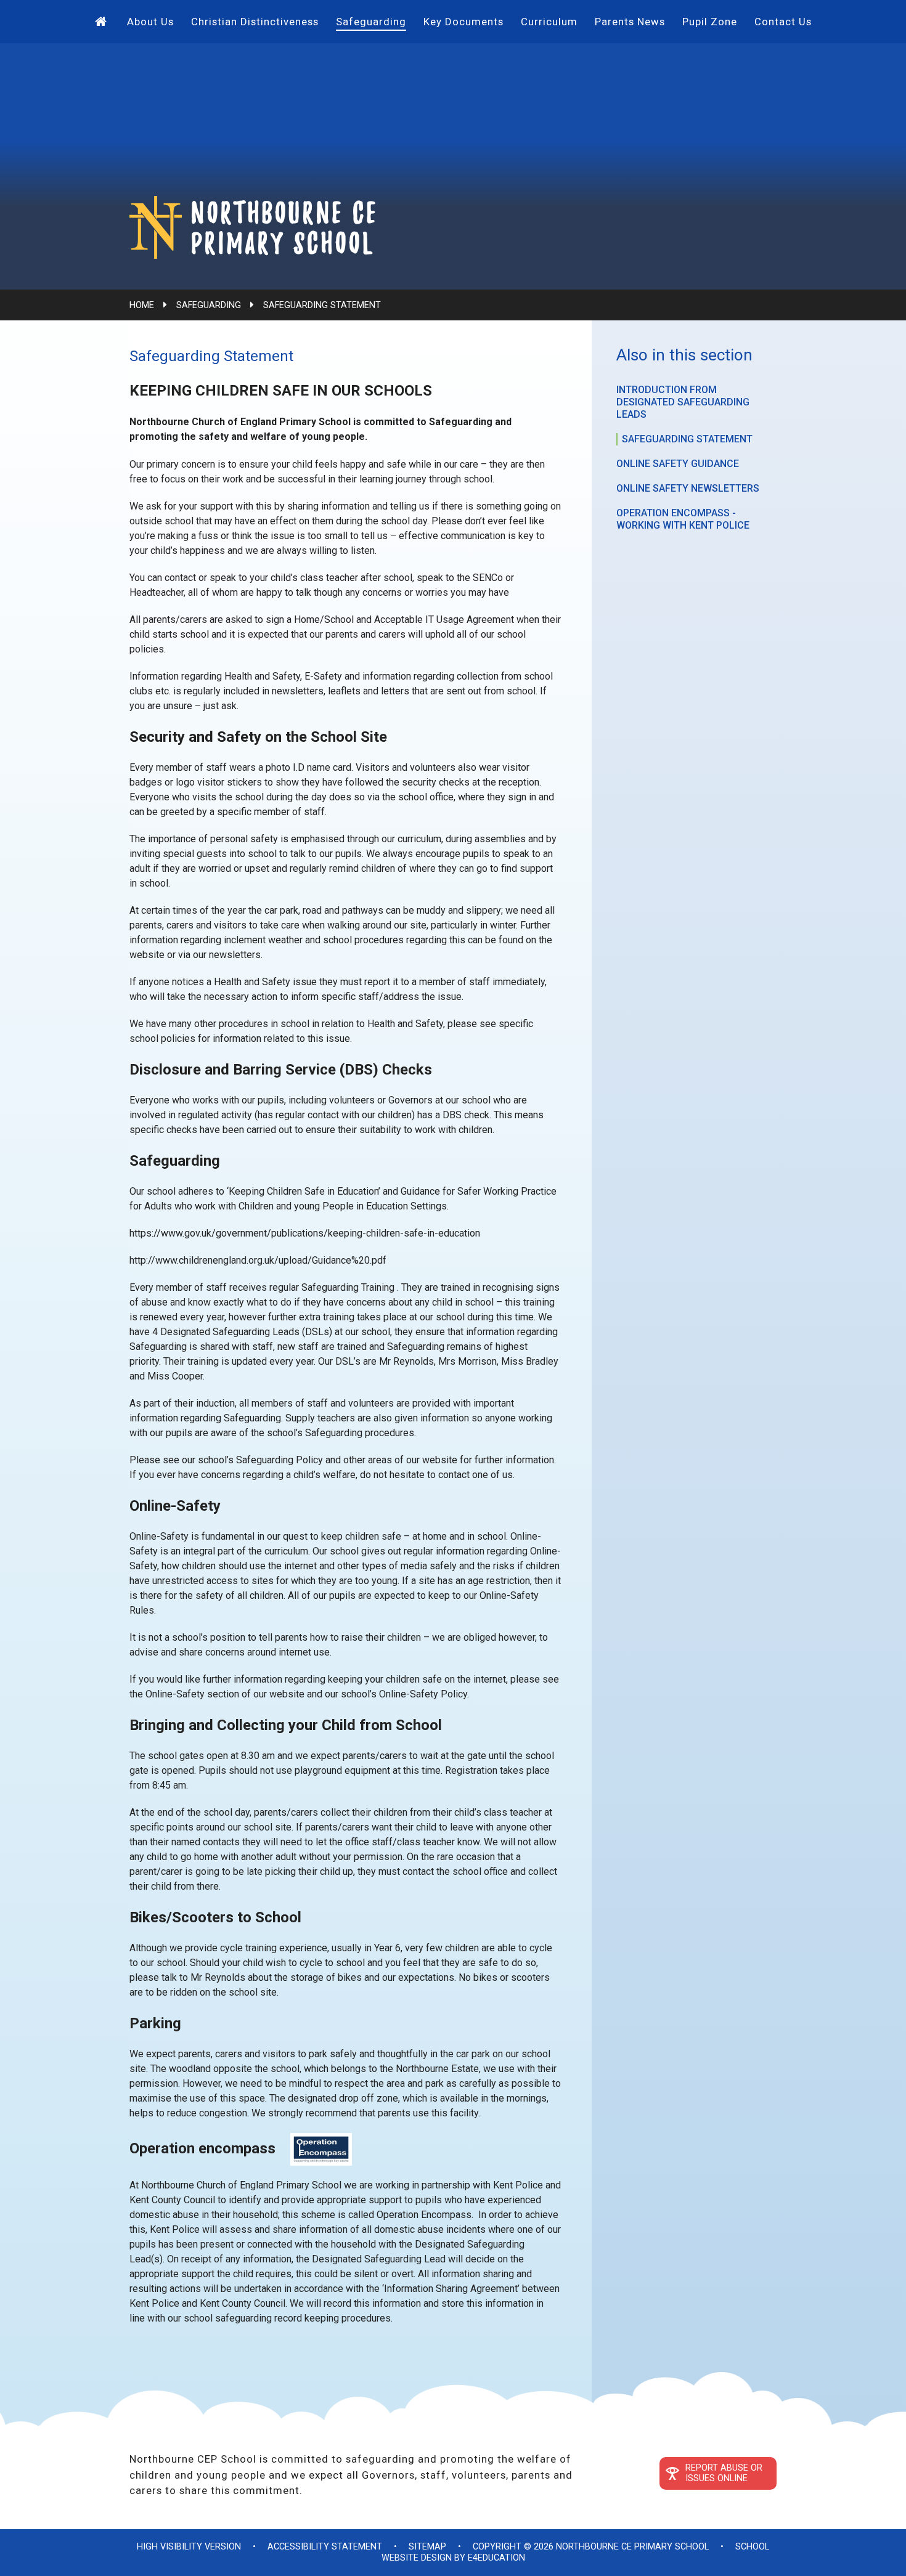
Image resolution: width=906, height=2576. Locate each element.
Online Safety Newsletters (688, 488)
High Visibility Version (189, 2547)
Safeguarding (209, 305)
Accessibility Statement (325, 2547)
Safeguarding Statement (322, 305)
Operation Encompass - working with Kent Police (683, 519)
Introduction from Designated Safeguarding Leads (683, 402)
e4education (496, 2558)
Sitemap (427, 2547)
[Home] (102, 22)
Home (142, 305)
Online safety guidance (678, 464)
